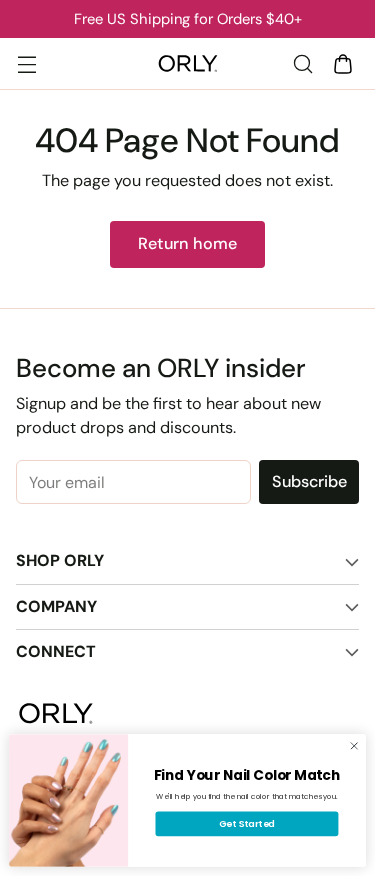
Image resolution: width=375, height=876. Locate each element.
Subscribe (309, 481)
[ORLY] (188, 64)
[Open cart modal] (342, 63)
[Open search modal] (302, 63)
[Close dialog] (354, 746)
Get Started (247, 823)
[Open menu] (26, 63)
